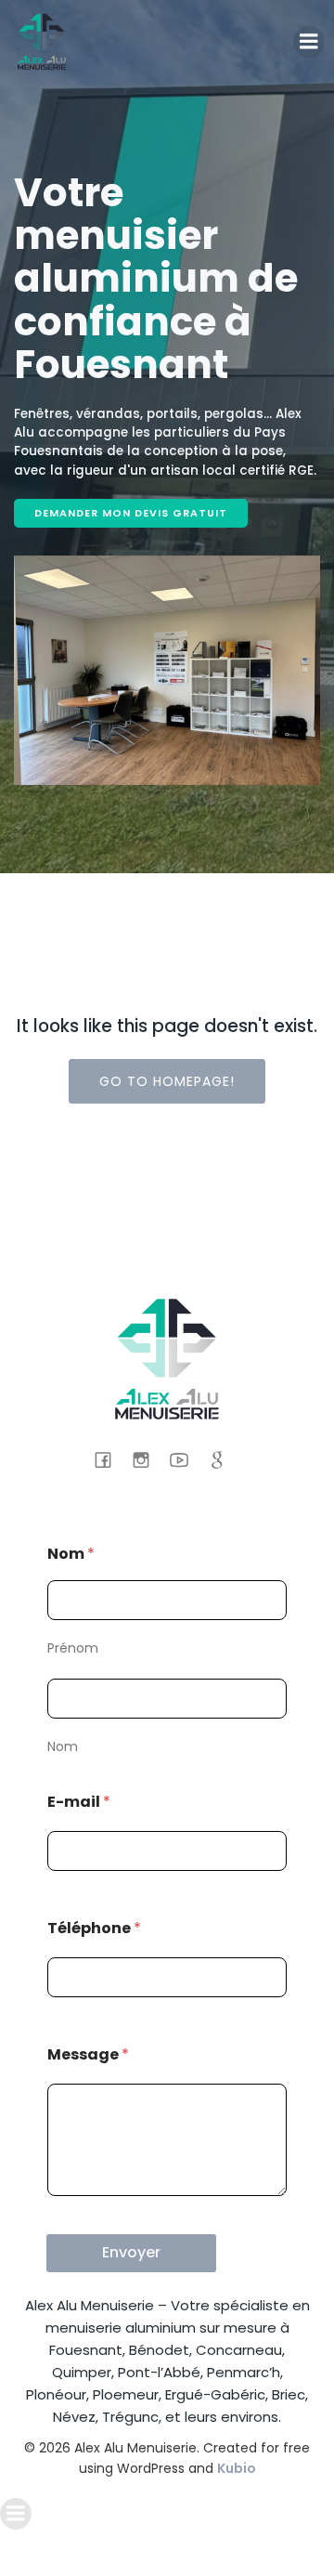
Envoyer (131, 2252)
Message (88, 2054)
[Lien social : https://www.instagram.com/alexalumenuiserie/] (148, 1459)
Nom (63, 1746)
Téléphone (94, 1928)
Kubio (237, 2468)
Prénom (73, 1648)
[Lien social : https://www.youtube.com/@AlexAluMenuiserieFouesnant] (186, 1459)
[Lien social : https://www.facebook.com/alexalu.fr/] (110, 1459)
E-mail (79, 1802)
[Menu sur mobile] (309, 42)
